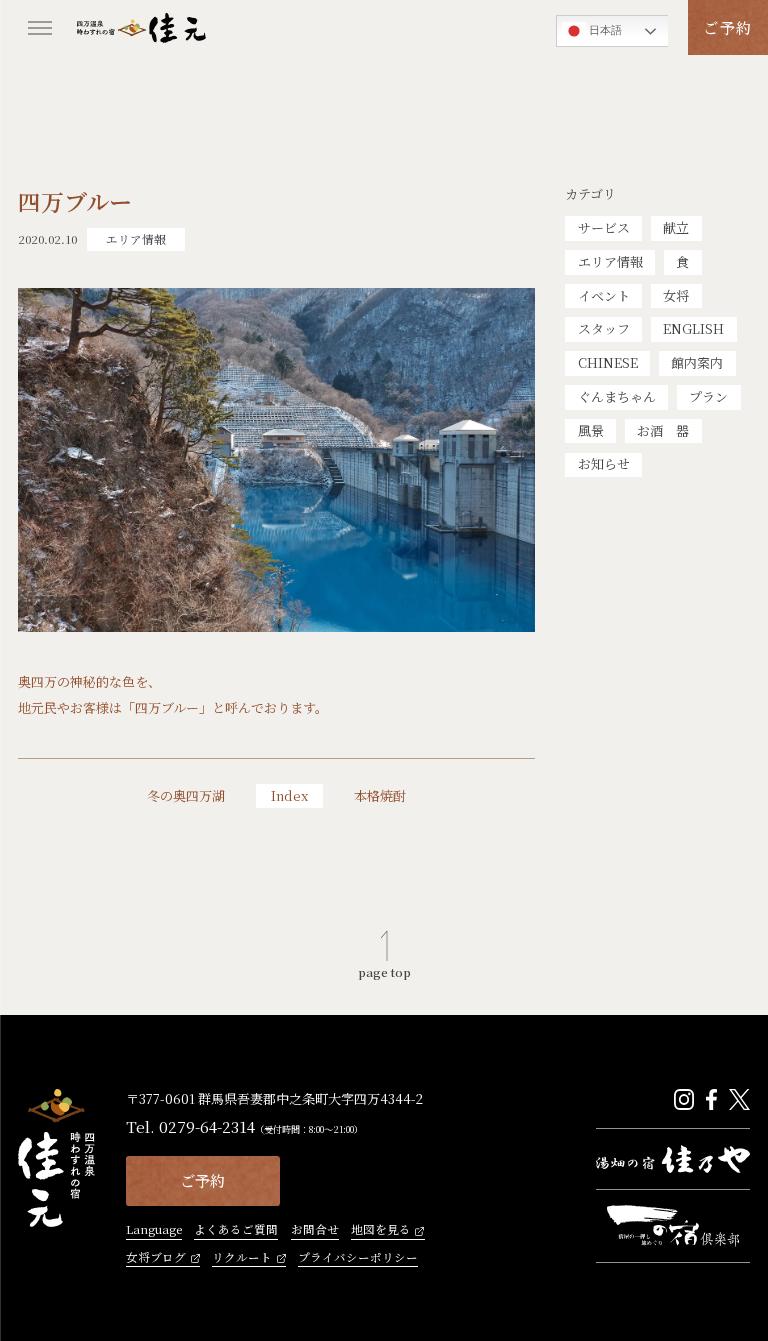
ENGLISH (693, 328)
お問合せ (315, 1230)
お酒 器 (663, 430)
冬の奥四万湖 (186, 796)
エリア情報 (610, 261)
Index (289, 795)
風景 (591, 430)
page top (384, 971)
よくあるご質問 (236, 1230)
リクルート (242, 1258)
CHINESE (608, 362)
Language (154, 1230)
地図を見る (381, 1230)
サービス (604, 227)
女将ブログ (156, 1258)
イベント (604, 295)
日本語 (604, 30)
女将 (676, 295)
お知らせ (604, 463)
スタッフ (604, 328)
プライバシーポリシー (358, 1258)
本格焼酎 (380, 796)
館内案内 (697, 362)
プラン (708, 396)
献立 (676, 227)
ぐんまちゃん (617, 396)
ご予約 (728, 27)
